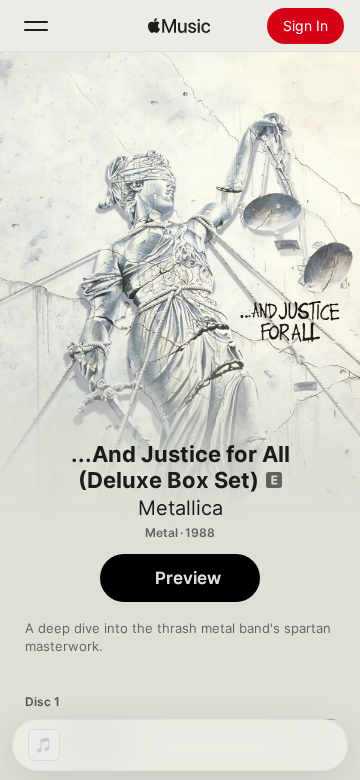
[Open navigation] (36, 26)
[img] (179, 26)
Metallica (180, 508)
